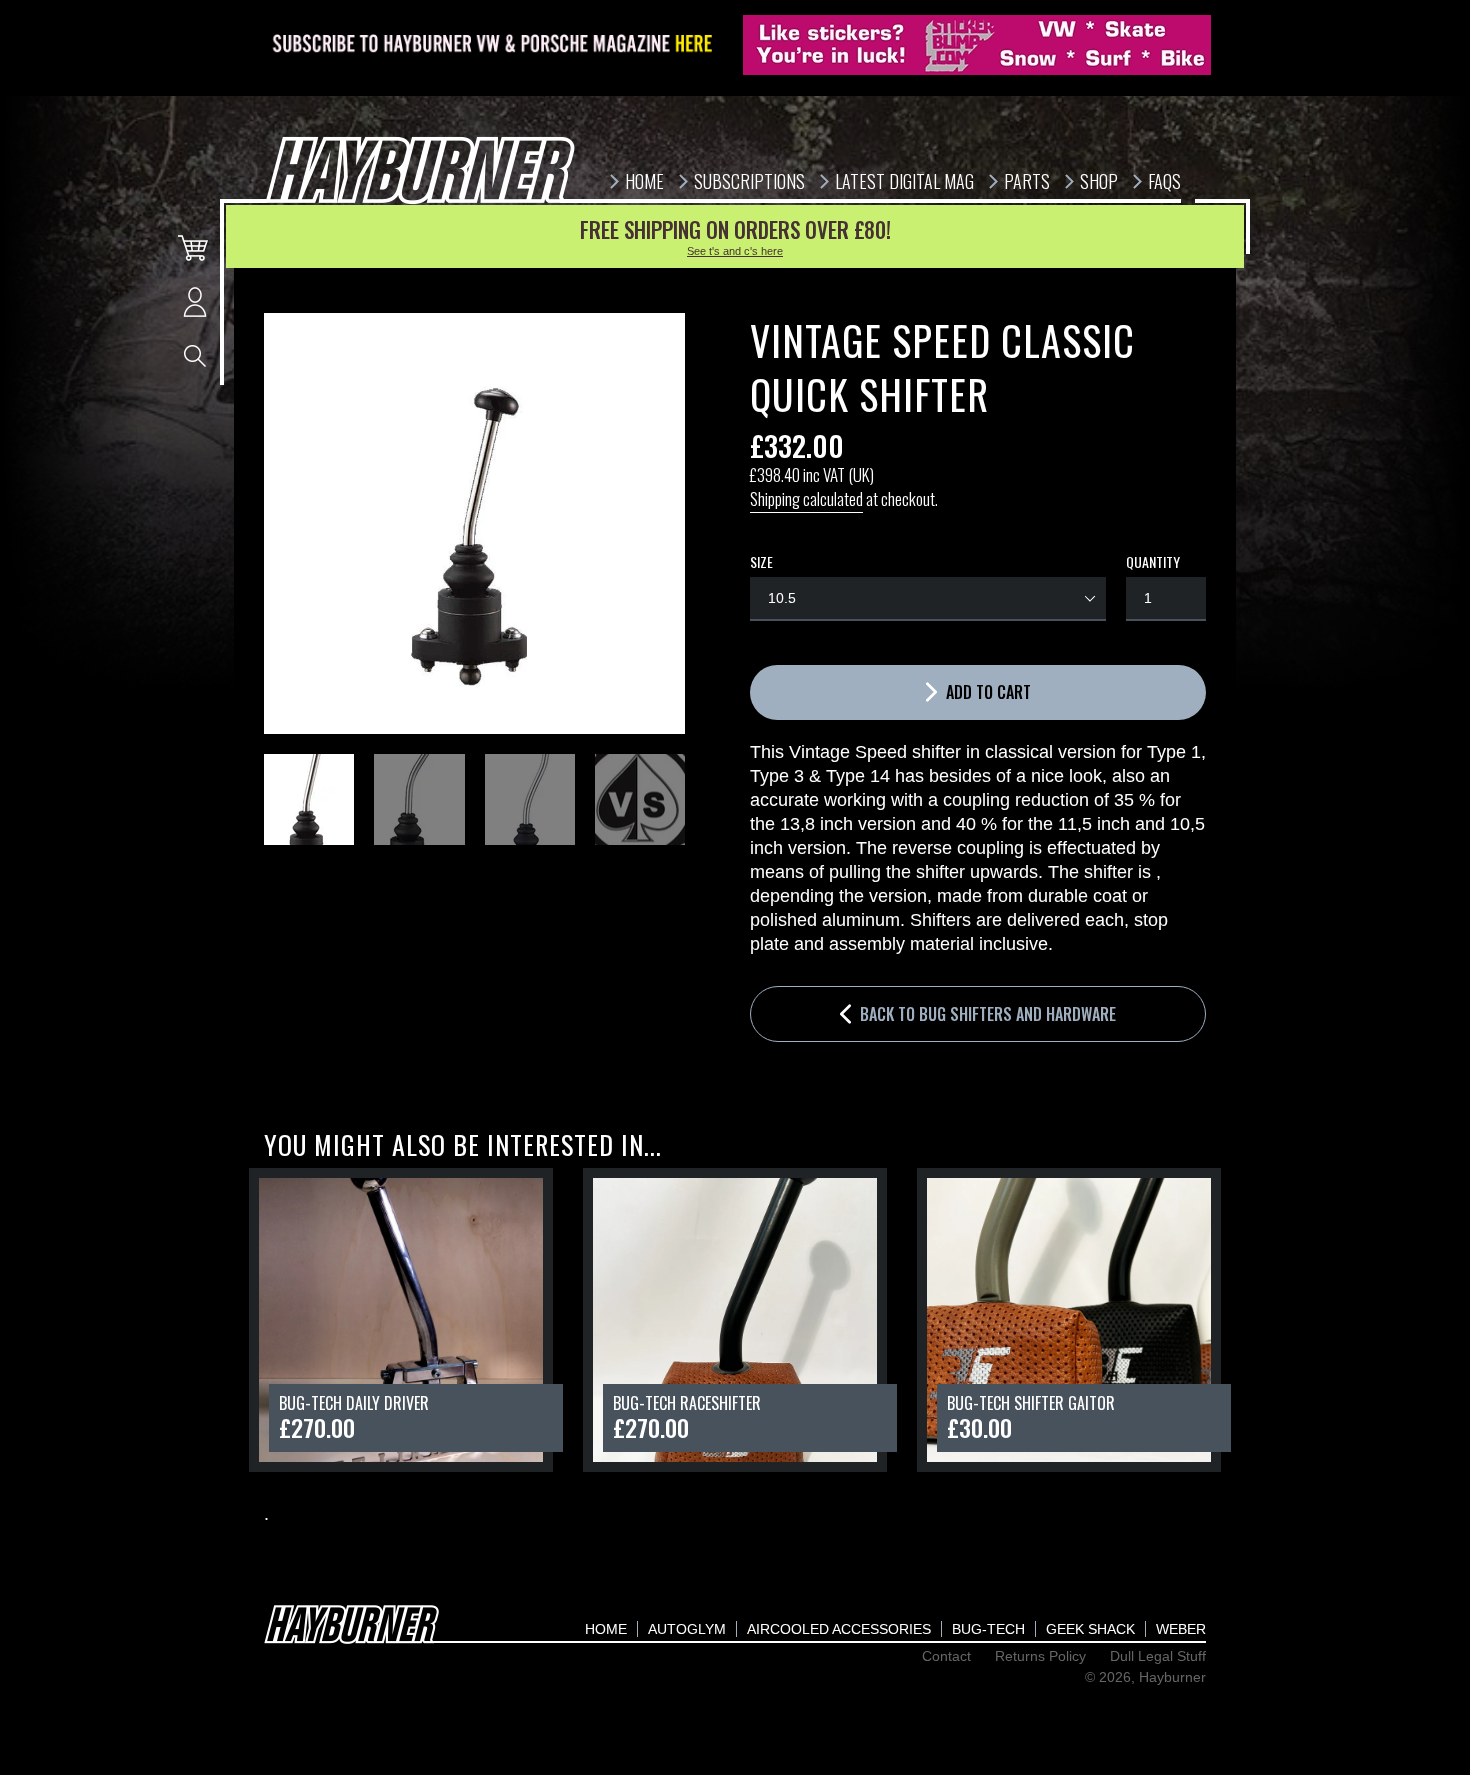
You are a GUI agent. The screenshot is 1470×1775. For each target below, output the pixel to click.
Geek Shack (1090, 1629)
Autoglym (687, 1629)
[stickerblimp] (977, 45)
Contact (946, 1656)
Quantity (1153, 562)
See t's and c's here (735, 251)
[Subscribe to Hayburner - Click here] (494, 45)
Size (761, 562)
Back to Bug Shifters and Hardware (986, 1014)
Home (606, 1629)
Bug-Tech (988, 1629)
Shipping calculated (806, 498)
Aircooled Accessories (839, 1629)
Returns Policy (1040, 1656)
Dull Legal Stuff (1158, 1656)
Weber (1181, 1629)
